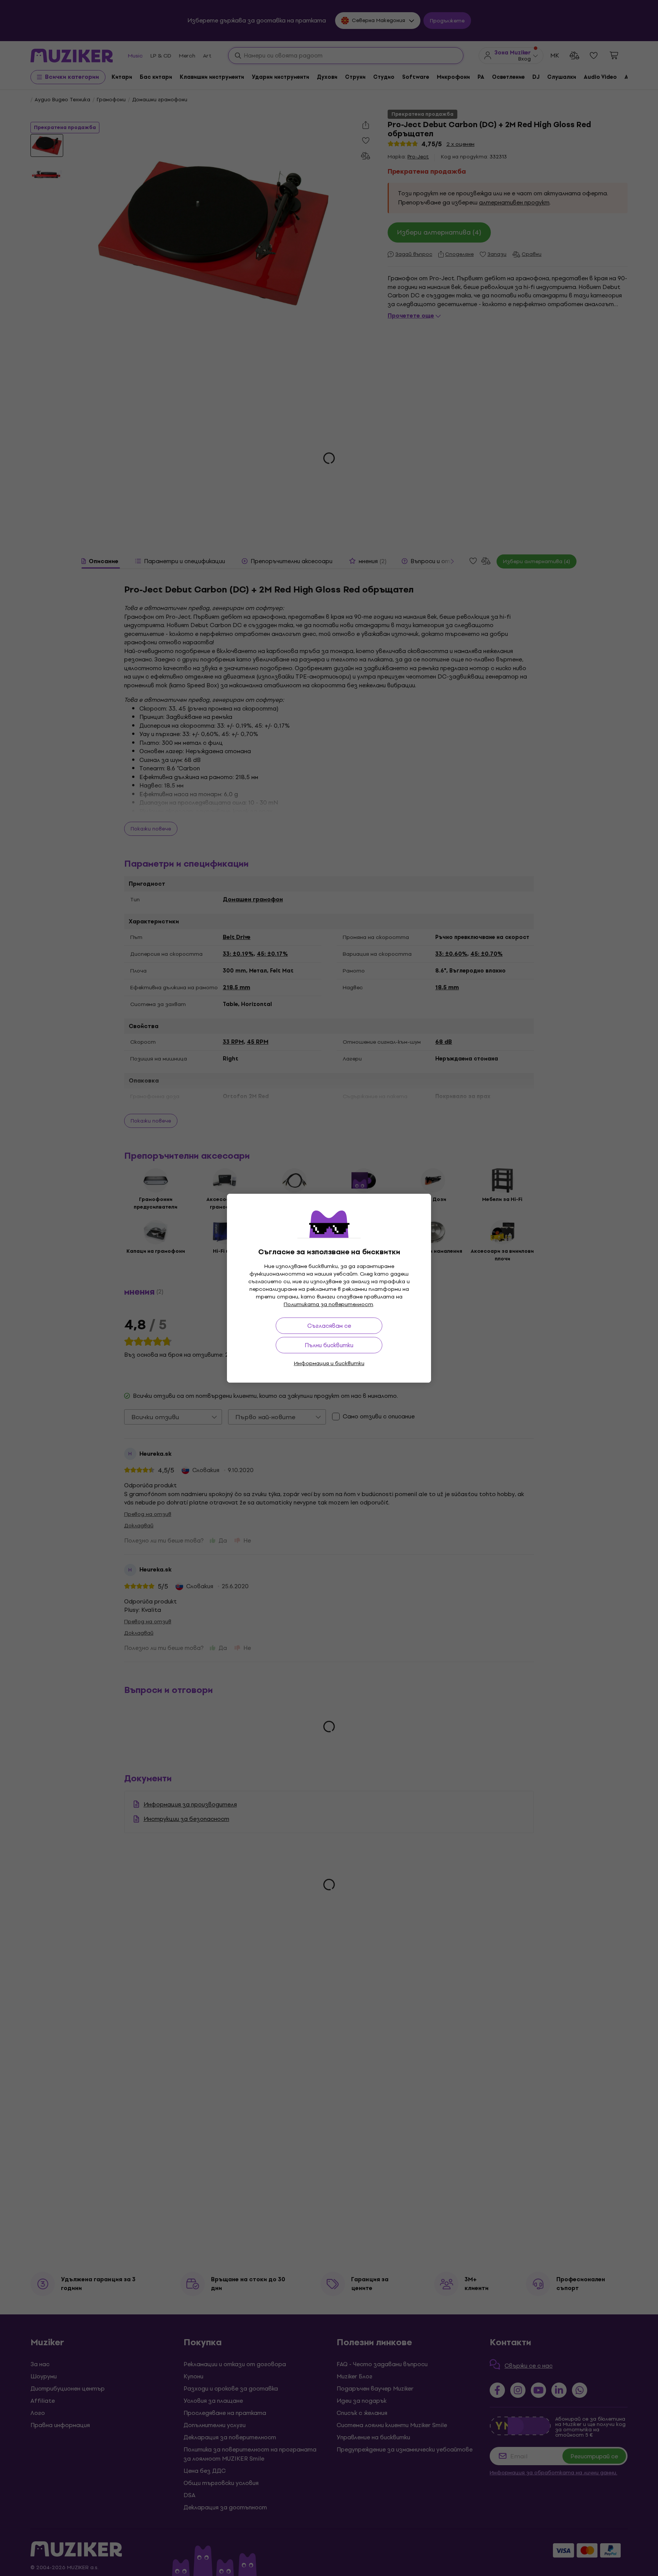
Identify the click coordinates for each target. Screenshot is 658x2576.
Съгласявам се (329, 1326)
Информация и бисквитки (329, 1363)
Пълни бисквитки (329, 1345)
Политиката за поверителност (328, 1304)
